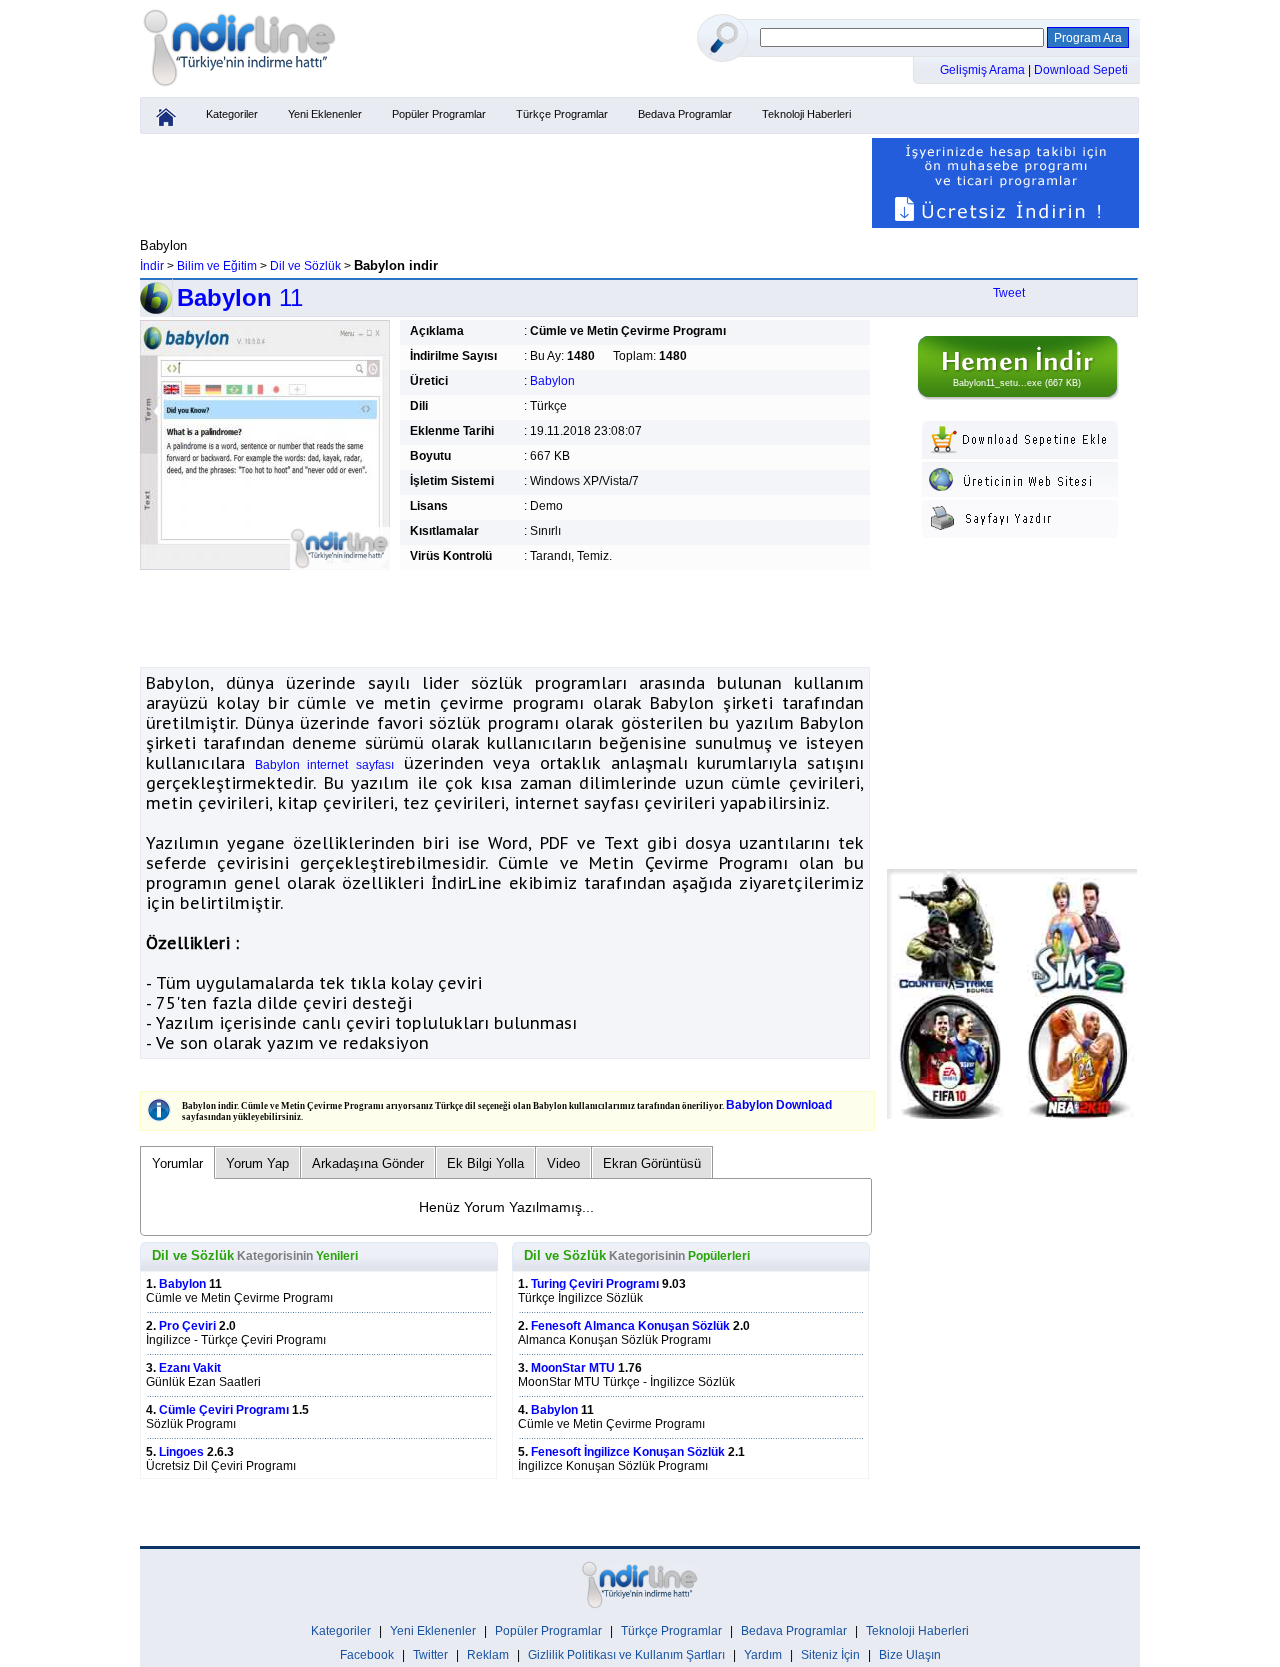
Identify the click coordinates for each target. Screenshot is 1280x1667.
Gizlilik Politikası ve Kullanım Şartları (626, 1655)
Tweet (1009, 293)
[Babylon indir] (1017, 396)
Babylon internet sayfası (324, 765)
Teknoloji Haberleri (806, 114)
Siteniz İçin (830, 1655)
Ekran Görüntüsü (652, 1163)
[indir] (240, 87)
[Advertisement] (505, 183)
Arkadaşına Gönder (368, 1163)
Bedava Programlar (685, 114)
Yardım (763, 1655)
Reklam (488, 1655)
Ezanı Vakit (190, 1368)
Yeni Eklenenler (325, 114)
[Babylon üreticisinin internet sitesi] (1020, 493)
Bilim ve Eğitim (217, 266)
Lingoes (181, 1452)
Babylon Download (779, 1105)
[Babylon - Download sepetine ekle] (1020, 455)
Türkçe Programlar (562, 114)
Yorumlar (177, 1163)
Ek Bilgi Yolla (485, 1163)
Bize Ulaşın (910, 1655)
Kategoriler (232, 114)
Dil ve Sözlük (305, 266)
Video (563, 1163)
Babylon (552, 381)
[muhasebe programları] (1005, 224)
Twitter (430, 1655)
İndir (152, 266)
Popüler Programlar (439, 114)
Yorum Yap (257, 1163)
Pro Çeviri (187, 1326)
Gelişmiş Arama (984, 70)
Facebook (367, 1655)
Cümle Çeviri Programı (224, 1410)
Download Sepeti (1081, 70)
